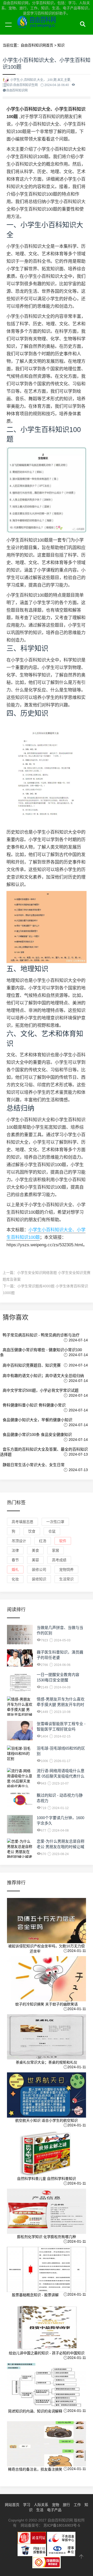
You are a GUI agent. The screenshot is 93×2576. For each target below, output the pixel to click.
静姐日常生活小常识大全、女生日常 (34, 1465)
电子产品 (54, 2510)
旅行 (66, 2505)
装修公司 (39, 1570)
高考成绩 (59, 1560)
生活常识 (66, 1579)
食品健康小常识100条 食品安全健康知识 (37, 1435)
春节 (15, 1560)
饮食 (32, 1531)
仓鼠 (52, 1531)
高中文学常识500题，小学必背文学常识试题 (41, 1390)
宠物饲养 (66, 1570)
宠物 (56, 2505)
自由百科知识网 (49, 30)
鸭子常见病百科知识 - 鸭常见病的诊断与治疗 (41, 1335)
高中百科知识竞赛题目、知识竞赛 (32, 1365)
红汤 (43, 1541)
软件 (63, 1541)
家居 (56, 1550)
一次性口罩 (55, 1522)
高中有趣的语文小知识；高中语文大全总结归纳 (43, 1376)
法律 (15, 1550)
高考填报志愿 (22, 1522)
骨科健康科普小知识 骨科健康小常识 (34, 1405)
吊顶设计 (19, 1541)
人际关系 (41, 2505)
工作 (77, 2505)
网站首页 (12, 2505)
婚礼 (15, 1570)
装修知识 (39, 1579)
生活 (40, 2510)
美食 (35, 1550)
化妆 (15, 1579)
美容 (35, 1560)
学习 (27, 2505)
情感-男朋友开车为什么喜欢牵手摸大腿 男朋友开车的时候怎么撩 (61, 1705)
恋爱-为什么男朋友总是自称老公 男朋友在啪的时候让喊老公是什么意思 (61, 1847)
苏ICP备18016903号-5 (62, 2525)
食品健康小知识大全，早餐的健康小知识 (37, 1420)
